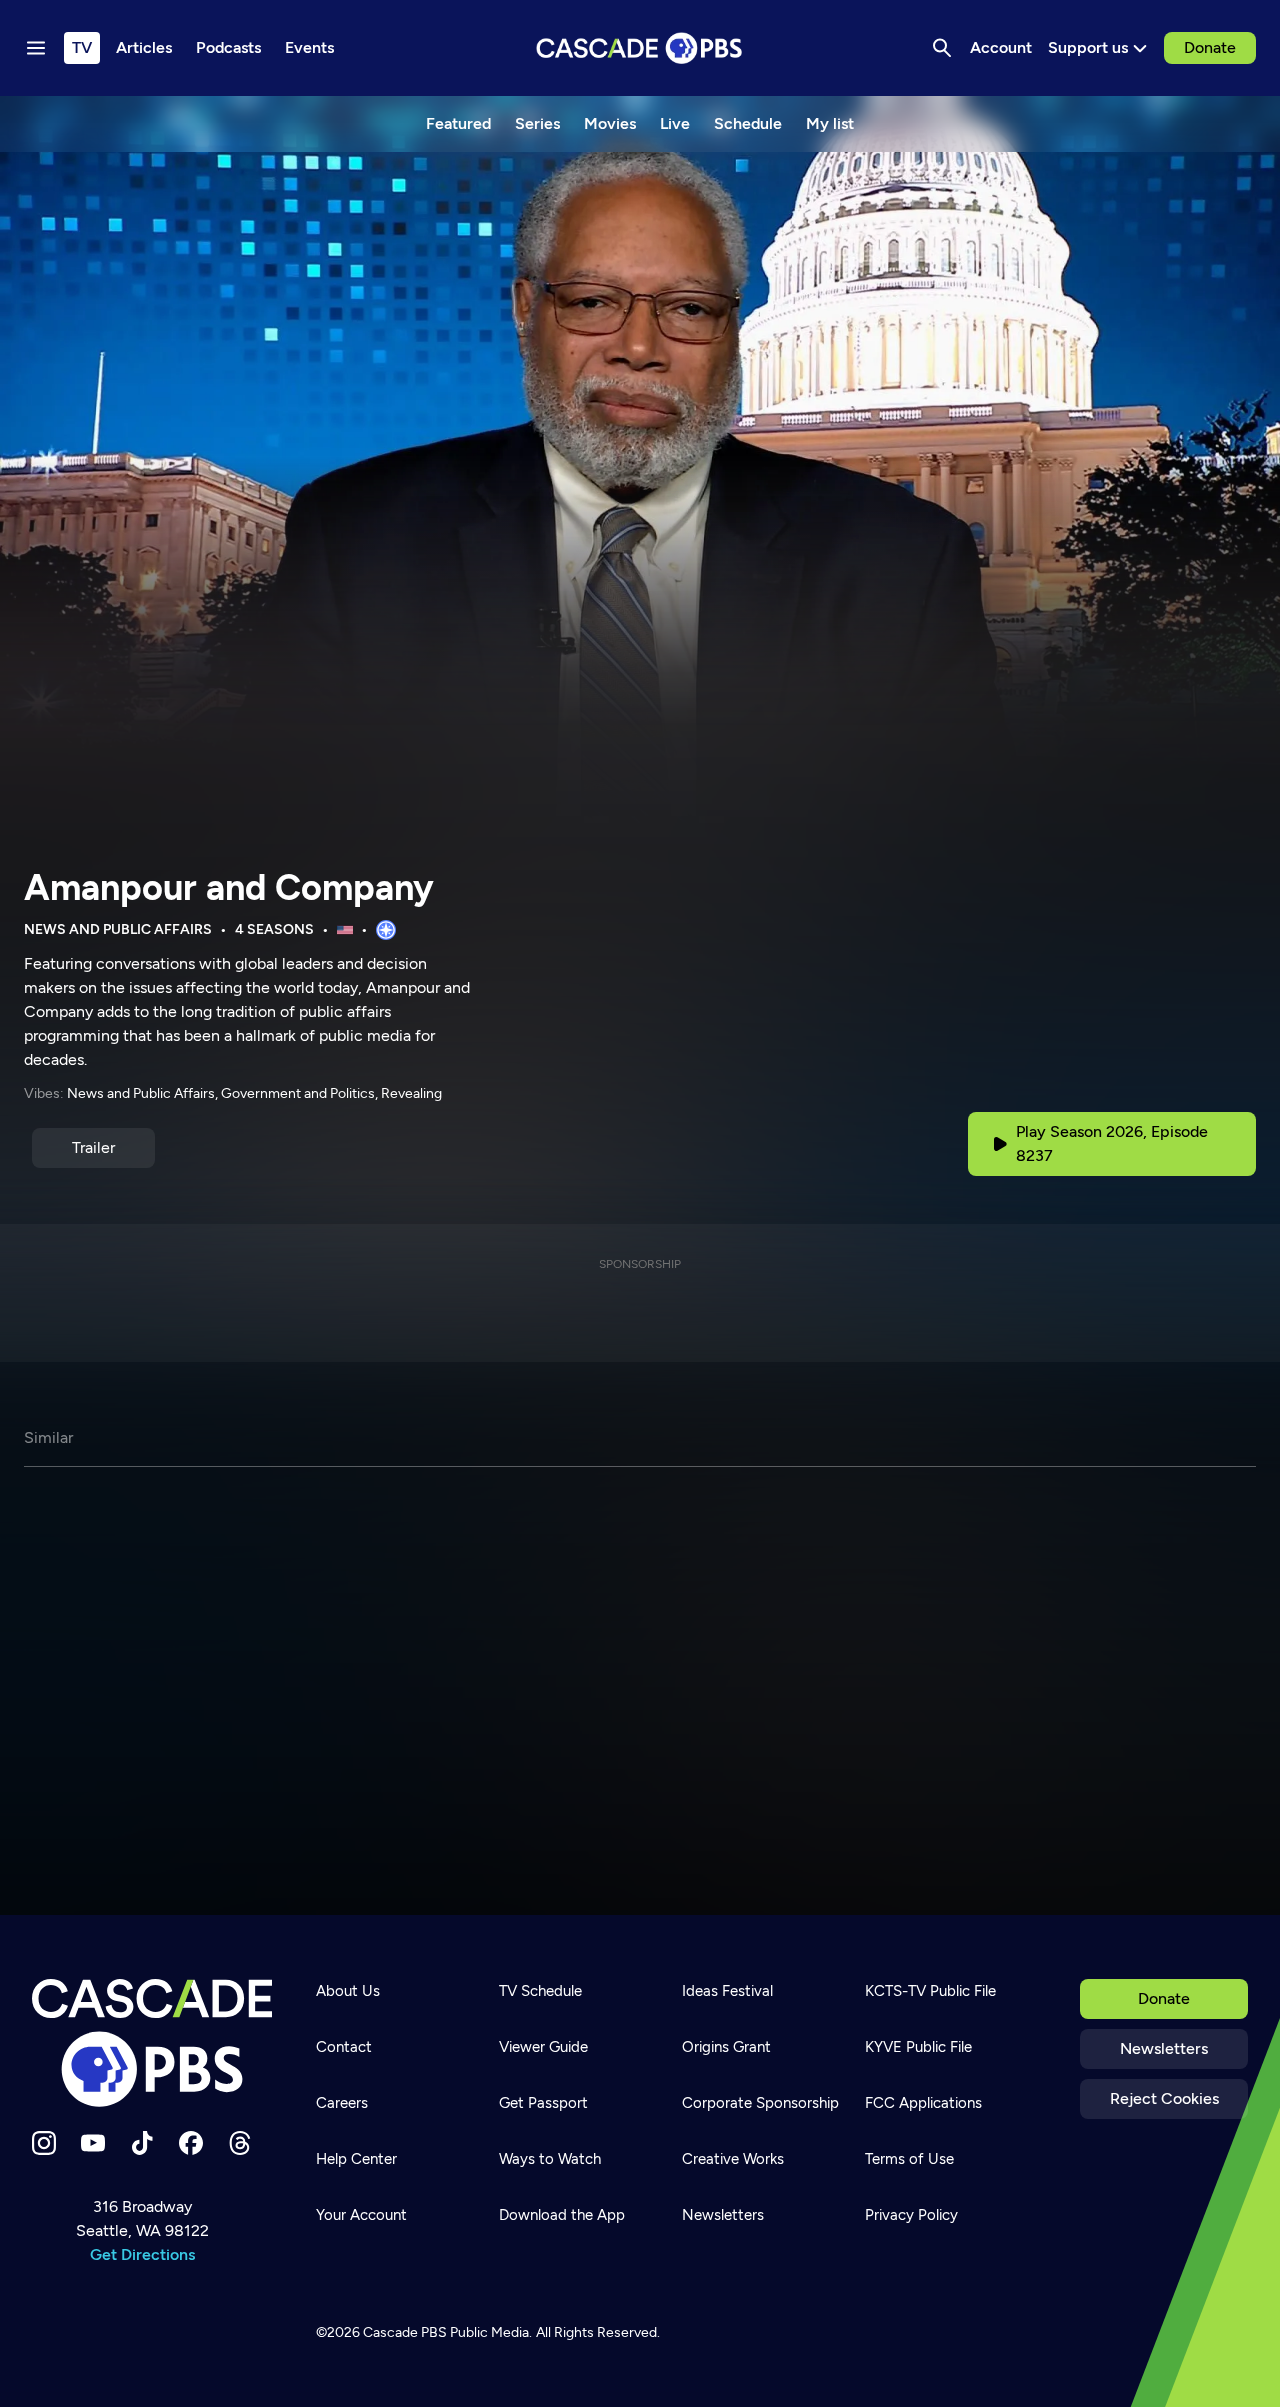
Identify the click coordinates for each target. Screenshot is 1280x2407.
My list (830, 123)
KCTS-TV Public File (930, 1991)
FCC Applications (923, 2103)
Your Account (361, 2215)
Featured (458, 123)
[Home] (152, 2043)
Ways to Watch (550, 2159)
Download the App (562, 2215)
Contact (344, 2047)
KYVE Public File (918, 2047)
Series (537, 123)
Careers (342, 2103)
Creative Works (733, 2159)
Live (675, 123)
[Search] (942, 48)
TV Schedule (540, 1991)
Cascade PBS (405, 2332)
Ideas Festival (727, 1991)
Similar (48, 1437)
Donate (1210, 47)
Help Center (356, 2159)
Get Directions (142, 2254)
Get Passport (543, 2103)
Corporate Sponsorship (760, 2103)
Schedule (748, 123)
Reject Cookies (1164, 2098)
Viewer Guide (543, 2047)
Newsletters (1164, 2048)
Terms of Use (909, 2159)
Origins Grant (726, 2047)
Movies (610, 123)
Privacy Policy (911, 2215)
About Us (348, 1991)
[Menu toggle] (36, 48)
